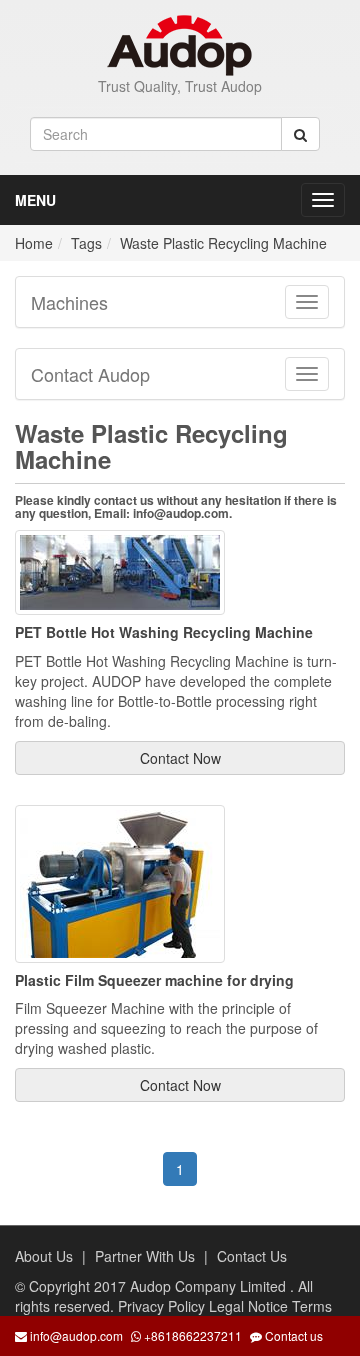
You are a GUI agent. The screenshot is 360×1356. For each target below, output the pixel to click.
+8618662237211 (191, 1335)
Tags (86, 243)
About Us (44, 1256)
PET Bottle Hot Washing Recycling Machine (164, 632)
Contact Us (252, 1256)
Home (34, 243)
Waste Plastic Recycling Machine (223, 243)
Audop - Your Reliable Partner (180, 45)
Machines (69, 302)
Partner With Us (145, 1256)
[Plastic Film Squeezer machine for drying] (120, 881)
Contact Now (180, 758)
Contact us (292, 1335)
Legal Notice (250, 1306)
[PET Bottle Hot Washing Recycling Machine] (120, 570)
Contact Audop (90, 374)
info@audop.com (76, 1335)
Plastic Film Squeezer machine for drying (154, 980)
